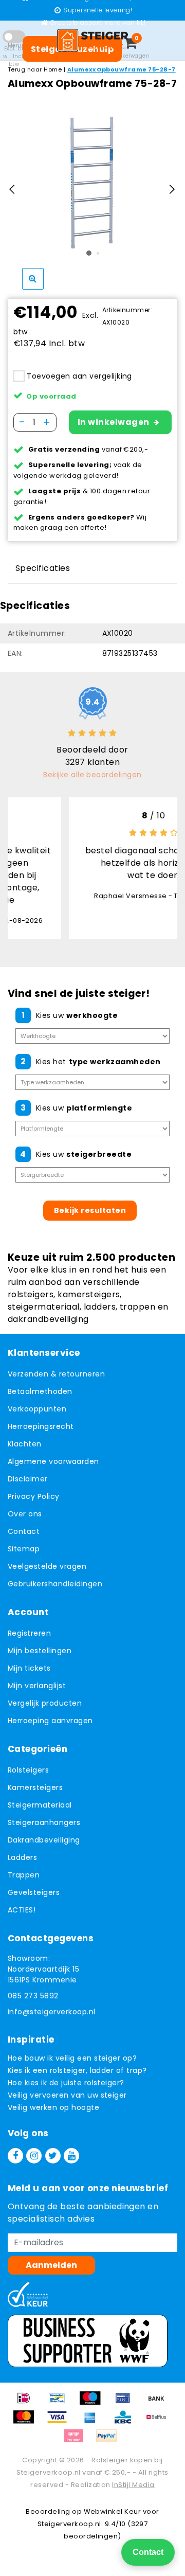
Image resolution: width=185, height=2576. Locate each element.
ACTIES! (22, 1910)
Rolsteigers (28, 1770)
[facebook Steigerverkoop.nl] (15, 2156)
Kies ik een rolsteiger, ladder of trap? (77, 2070)
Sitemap (24, 1549)
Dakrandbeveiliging (44, 1840)
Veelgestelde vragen (47, 1566)
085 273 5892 (33, 1996)
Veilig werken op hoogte (53, 2107)
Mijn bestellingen (40, 1651)
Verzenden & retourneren (56, 1374)
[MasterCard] (27, 2422)
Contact (24, 1531)
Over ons (25, 1514)
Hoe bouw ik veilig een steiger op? (72, 2058)
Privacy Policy (34, 1496)
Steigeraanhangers (44, 1822)
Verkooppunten (37, 1409)
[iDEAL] (27, 2403)
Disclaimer (28, 1479)
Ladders (22, 1857)
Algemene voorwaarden (53, 1461)
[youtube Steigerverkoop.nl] (71, 2156)
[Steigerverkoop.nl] (92, 40)
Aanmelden (51, 2265)
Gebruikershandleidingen (55, 1584)
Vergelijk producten (45, 1703)
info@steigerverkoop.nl (52, 2012)
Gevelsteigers (34, 1892)
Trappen (24, 1875)
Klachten (25, 1444)
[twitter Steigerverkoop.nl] (53, 2156)
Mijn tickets (29, 1668)
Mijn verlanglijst (37, 1686)
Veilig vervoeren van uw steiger (67, 2095)
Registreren (29, 1633)
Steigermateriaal (40, 1805)
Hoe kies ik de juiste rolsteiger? (66, 2083)
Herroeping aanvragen (50, 1721)
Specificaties (43, 568)
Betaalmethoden (40, 1391)
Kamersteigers (35, 1787)
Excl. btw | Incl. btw (14, 56)
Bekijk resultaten (90, 1210)
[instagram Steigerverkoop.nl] (34, 2156)
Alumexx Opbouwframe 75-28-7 (122, 69)
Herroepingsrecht (41, 1426)
